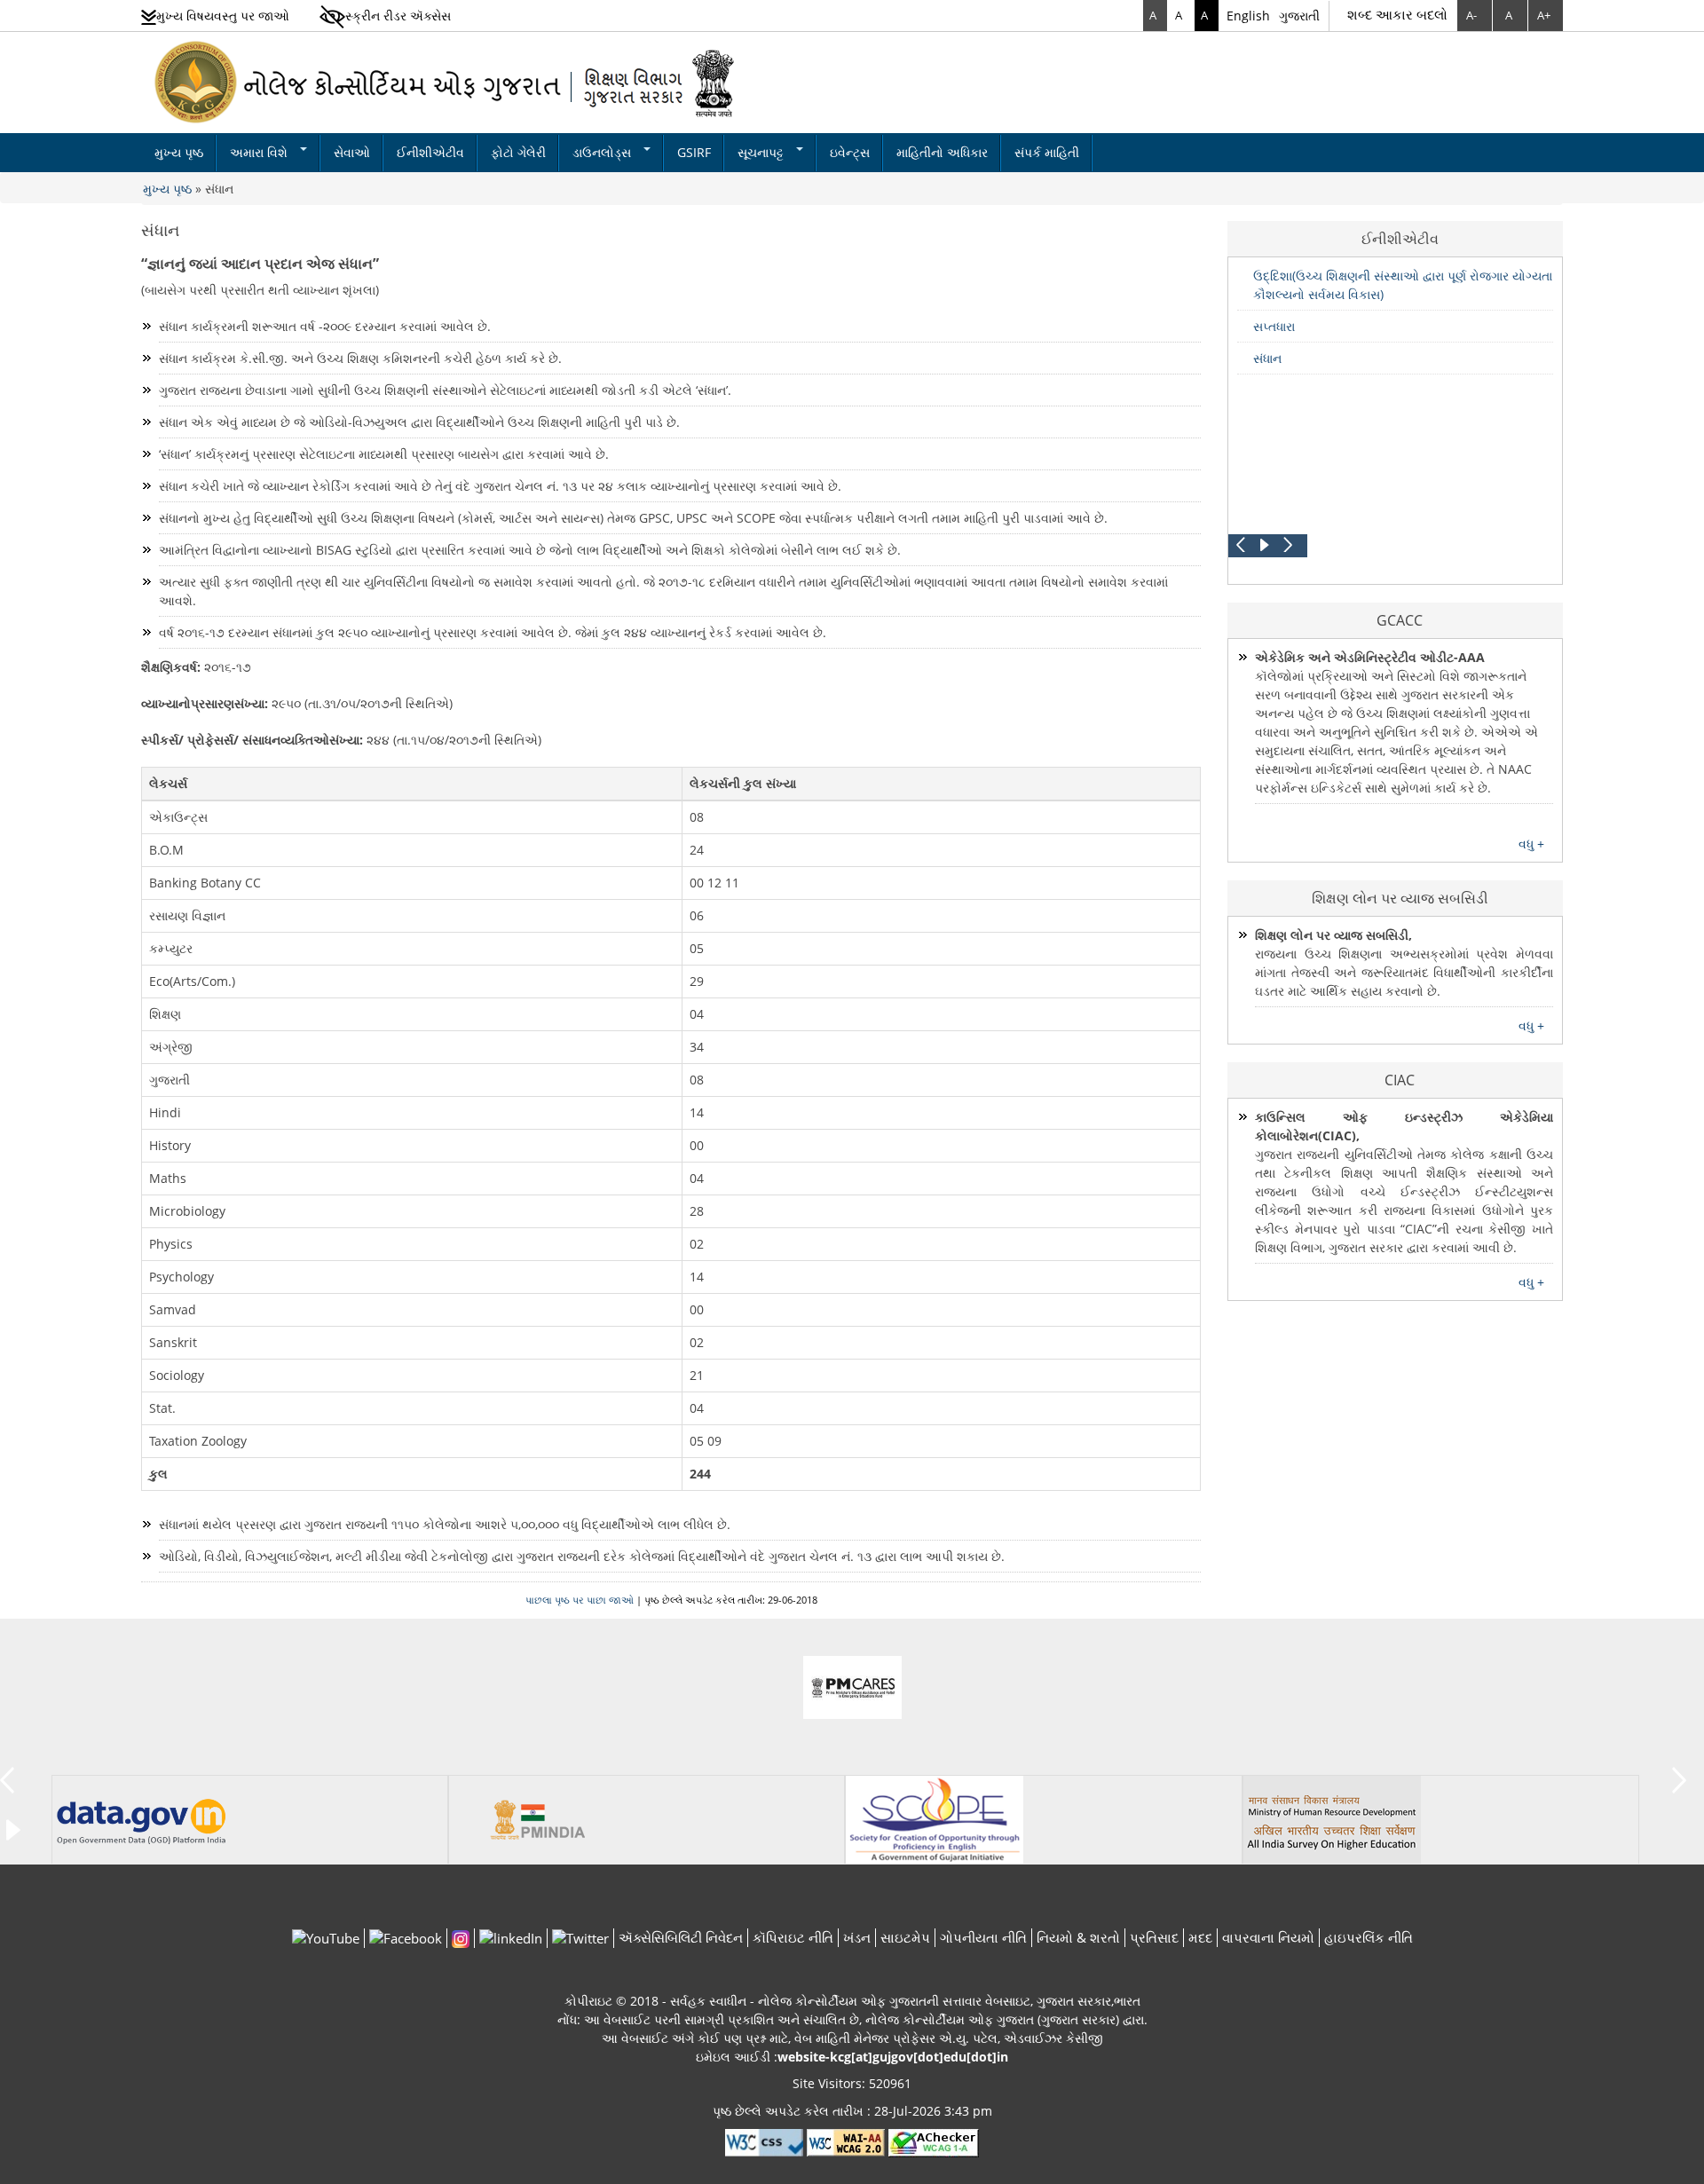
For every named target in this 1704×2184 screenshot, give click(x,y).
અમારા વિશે (260, 152)
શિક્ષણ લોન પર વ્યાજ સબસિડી (1400, 898)
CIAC (1400, 1080)
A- (1471, 15)
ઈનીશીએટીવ (430, 152)
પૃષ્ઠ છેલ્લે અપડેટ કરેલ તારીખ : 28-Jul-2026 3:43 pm (852, 2111)
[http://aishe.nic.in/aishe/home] (1332, 1819)
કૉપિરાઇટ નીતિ (793, 1937)
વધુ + (1531, 844)
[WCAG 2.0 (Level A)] (934, 2142)
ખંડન (857, 1937)
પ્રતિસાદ (1154, 1937)
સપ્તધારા (1274, 326)
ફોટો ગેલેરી (518, 152)
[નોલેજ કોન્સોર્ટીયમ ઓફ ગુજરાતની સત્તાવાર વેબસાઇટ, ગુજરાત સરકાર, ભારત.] (446, 81)
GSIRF (694, 152)
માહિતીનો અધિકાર (942, 152)
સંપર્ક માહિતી (1047, 152)
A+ (1544, 15)
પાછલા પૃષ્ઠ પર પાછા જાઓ (580, 1600)
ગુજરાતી (1299, 16)
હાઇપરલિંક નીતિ (1369, 1937)
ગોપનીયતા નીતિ (983, 1937)
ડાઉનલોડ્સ (603, 152)
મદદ (1200, 1937)
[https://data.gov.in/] (141, 1819)
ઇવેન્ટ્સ (850, 152)
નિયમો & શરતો (1078, 1937)
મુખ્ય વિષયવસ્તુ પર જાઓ (223, 16)
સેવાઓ (352, 152)
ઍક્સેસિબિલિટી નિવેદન (681, 1937)
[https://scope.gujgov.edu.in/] (935, 1819)
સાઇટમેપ (905, 1937)
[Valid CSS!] (764, 2142)
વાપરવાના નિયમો (1268, 1937)
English (1248, 16)
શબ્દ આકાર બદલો (1397, 14)
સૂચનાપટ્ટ (762, 152)
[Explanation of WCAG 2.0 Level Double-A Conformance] (846, 2142)
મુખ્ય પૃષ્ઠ (179, 152)
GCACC (1400, 620)
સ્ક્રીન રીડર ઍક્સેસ (398, 16)
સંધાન (219, 189)
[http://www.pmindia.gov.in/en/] (538, 1819)
